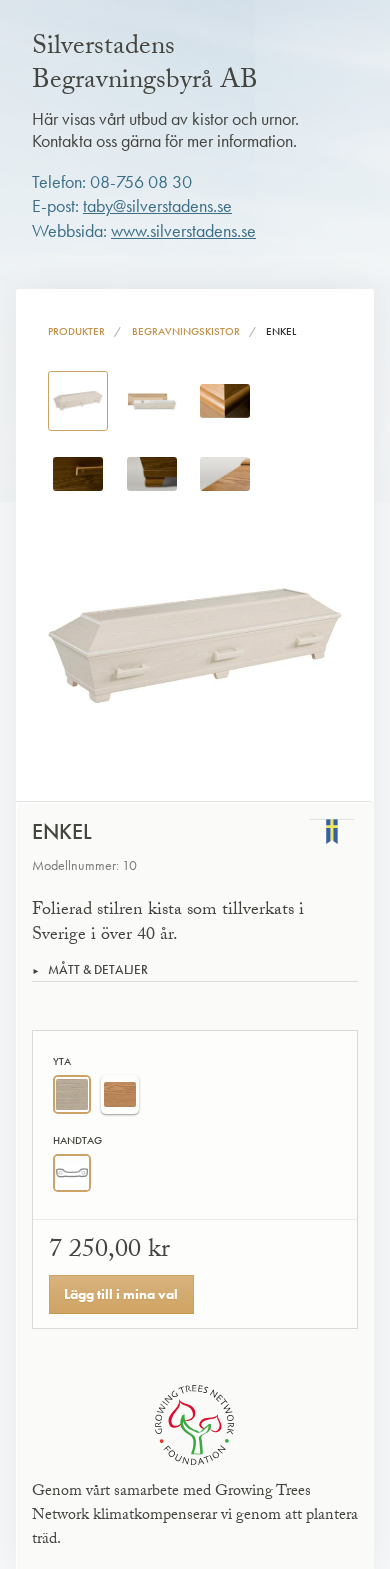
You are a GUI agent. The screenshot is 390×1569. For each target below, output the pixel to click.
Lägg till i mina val (121, 1294)
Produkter (76, 331)
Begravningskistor (186, 331)
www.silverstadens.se (183, 231)
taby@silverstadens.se (157, 206)
